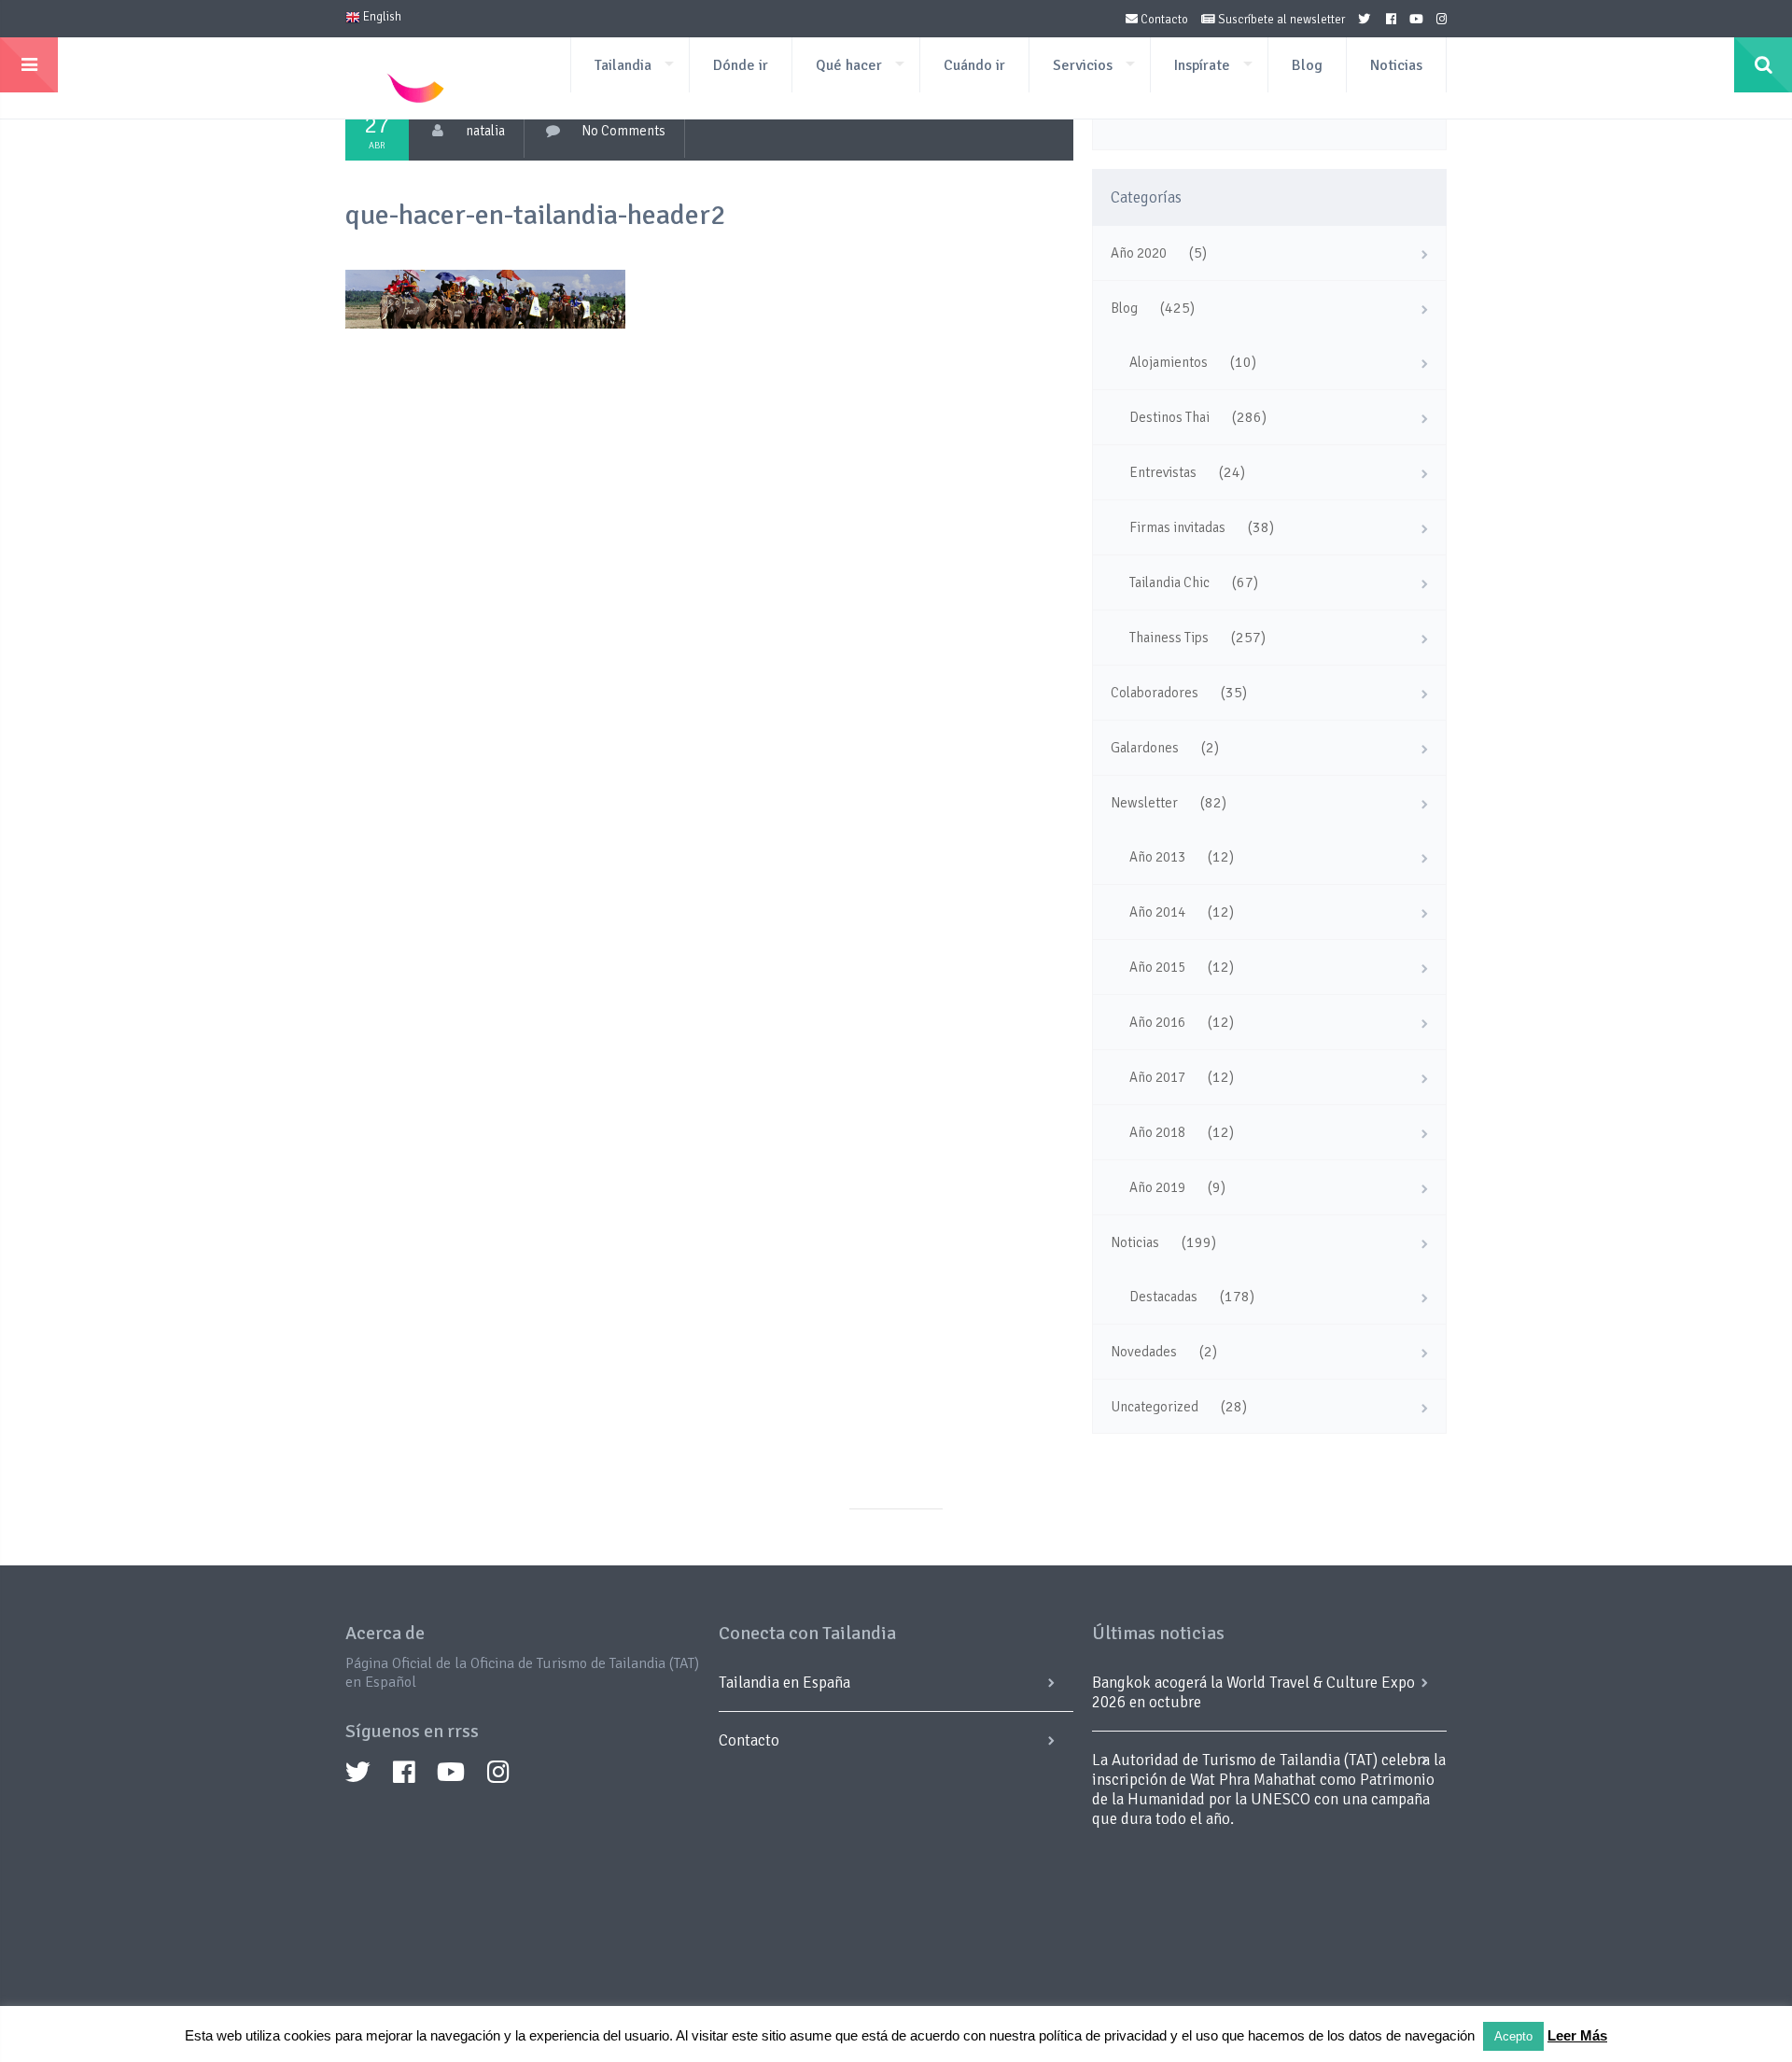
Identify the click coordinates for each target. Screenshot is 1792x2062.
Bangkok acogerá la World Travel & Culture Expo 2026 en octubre (1253, 1692)
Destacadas (1163, 1297)
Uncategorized (1155, 1407)
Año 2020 (1139, 253)
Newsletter (1144, 803)
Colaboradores (1155, 693)
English (381, 17)
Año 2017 (1157, 1077)
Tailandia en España (784, 1683)
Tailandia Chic (1169, 582)
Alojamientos (1169, 362)
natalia (485, 131)
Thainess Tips (1169, 638)
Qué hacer (849, 65)
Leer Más (1577, 2035)
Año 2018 (1157, 1132)
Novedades (1144, 1352)
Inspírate (1202, 65)
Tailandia (623, 65)
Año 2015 (1157, 967)
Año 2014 (1157, 912)
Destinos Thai (1169, 417)
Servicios (1083, 65)
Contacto (1163, 20)
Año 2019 (1157, 1187)
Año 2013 (1157, 857)
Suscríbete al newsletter (1280, 20)
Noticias (1396, 65)
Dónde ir (741, 65)
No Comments (623, 131)
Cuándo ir (974, 65)
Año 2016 (1157, 1022)
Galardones (1145, 748)
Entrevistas (1163, 472)
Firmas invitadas (1177, 527)
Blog (1307, 65)
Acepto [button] (1513, 2036)
